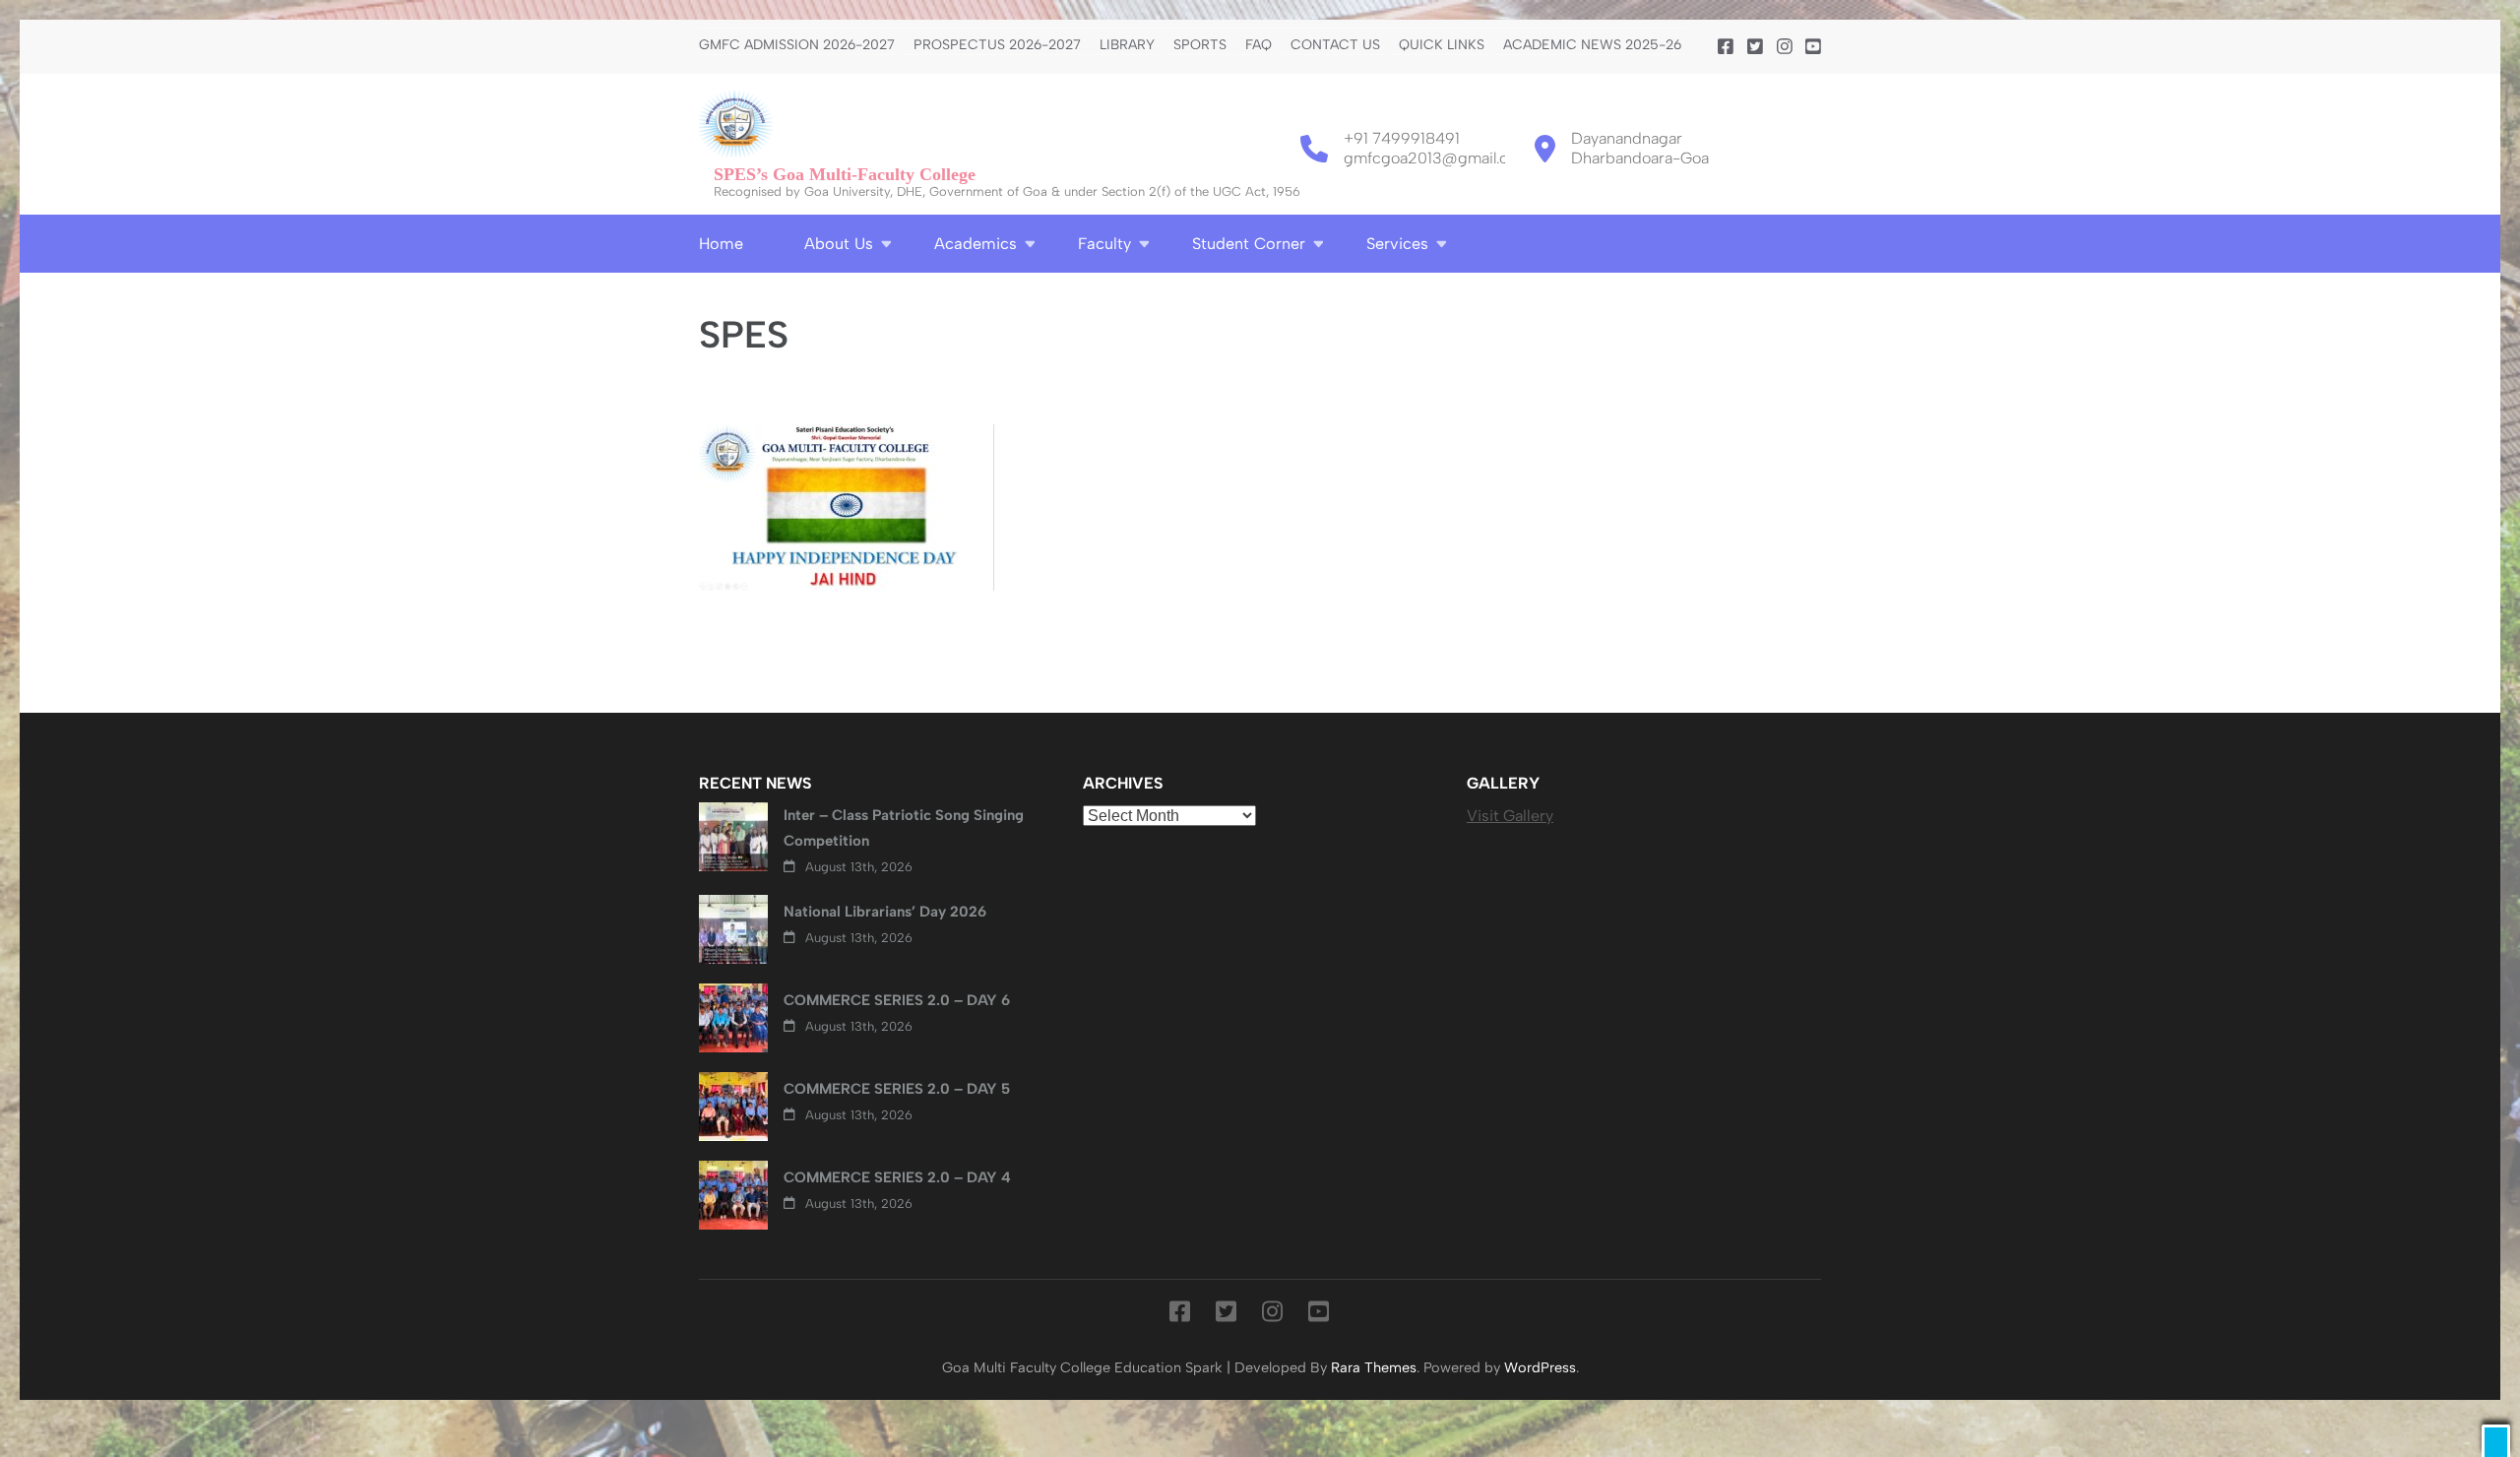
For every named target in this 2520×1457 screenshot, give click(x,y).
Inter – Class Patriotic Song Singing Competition (904, 828)
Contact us (1335, 45)
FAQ (1259, 45)
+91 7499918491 (1402, 138)
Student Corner (1249, 244)
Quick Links (1442, 45)
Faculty (1104, 244)
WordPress (1540, 1367)
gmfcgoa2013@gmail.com (1437, 158)
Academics (976, 244)
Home (721, 244)
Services (1397, 244)
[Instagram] (1785, 47)
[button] (2496, 1441)
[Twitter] (1755, 47)
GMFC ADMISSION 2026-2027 (797, 45)
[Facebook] (1726, 47)
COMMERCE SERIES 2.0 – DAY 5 (897, 1089)
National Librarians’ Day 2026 (885, 912)
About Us (839, 244)
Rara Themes (1374, 1367)
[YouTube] (1813, 47)
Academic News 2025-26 (1592, 45)
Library (1127, 45)
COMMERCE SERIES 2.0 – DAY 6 (897, 1000)
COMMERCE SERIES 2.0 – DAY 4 (897, 1177)
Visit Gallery (1510, 816)
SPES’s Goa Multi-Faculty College (845, 174)
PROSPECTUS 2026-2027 (997, 45)
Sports (1200, 45)
